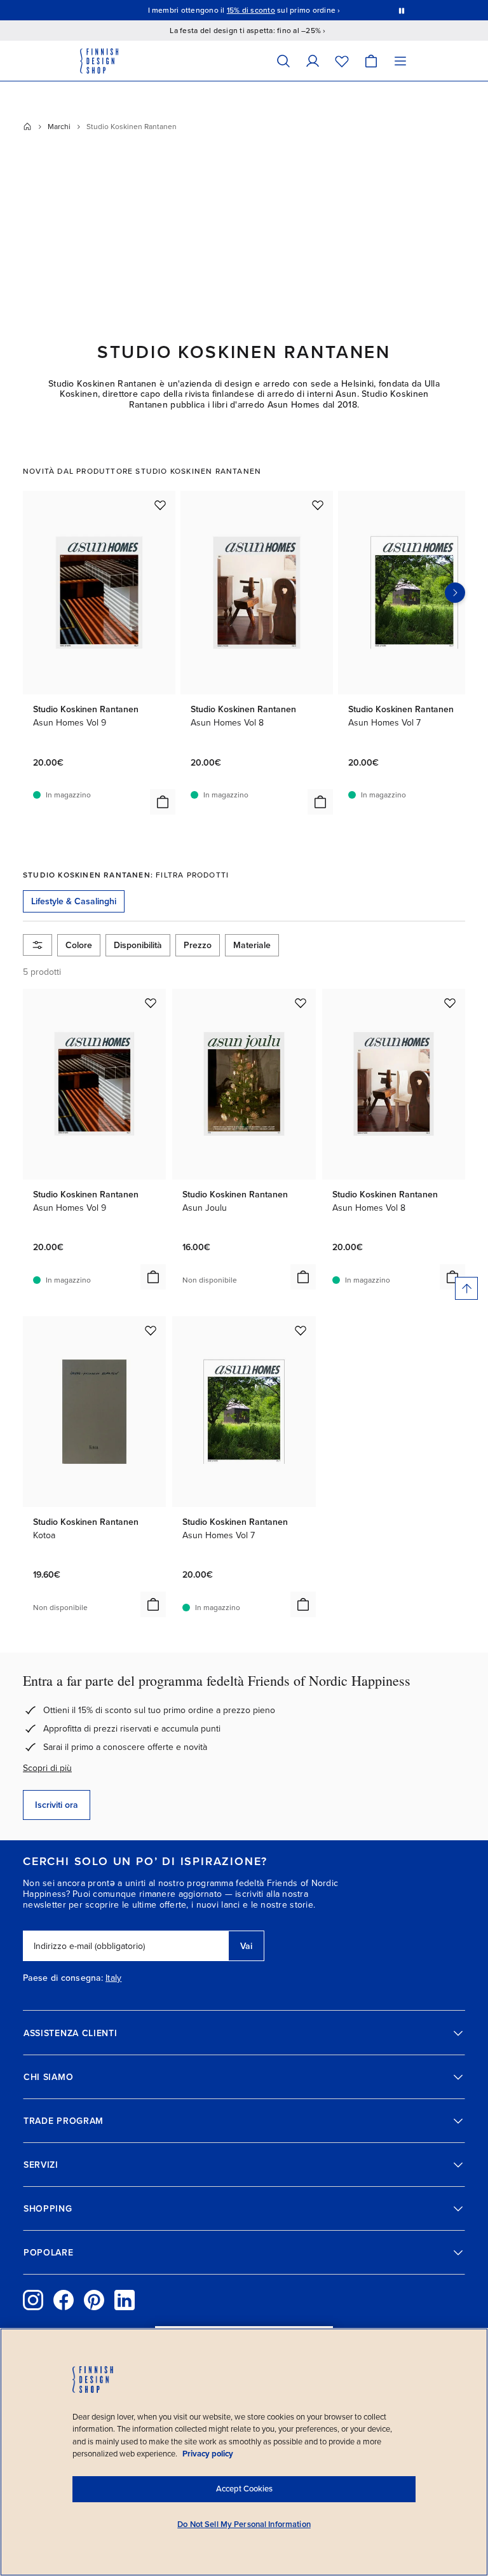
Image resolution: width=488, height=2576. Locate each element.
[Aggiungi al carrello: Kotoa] (153, 1604)
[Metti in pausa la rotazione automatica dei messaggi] (402, 10)
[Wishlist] (342, 61)
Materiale (252, 945)
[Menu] (400, 61)
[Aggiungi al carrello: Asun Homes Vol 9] (163, 802)
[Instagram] (33, 2300)
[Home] (27, 127)
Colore (79, 945)
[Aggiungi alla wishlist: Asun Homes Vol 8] (318, 505)
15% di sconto (251, 10)
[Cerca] (283, 61)
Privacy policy (208, 2454)
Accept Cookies (244, 2489)
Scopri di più (47, 1768)
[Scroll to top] (466, 1288)
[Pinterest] (94, 2300)
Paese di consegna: (63, 1978)
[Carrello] (371, 61)
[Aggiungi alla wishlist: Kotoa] (151, 1330)
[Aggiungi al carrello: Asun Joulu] (303, 1277)
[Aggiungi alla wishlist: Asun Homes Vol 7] (301, 1330)
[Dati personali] (313, 61)
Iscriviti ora (57, 1805)
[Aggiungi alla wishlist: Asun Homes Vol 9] (160, 505)
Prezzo (198, 945)
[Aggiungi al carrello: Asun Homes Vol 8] (320, 802)
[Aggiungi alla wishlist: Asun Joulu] (301, 1003)
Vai (246, 1946)
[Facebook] (64, 2300)
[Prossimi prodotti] (455, 593)
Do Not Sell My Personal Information (244, 2524)
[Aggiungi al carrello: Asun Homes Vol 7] (303, 1604)
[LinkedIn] (125, 2300)
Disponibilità (138, 945)
